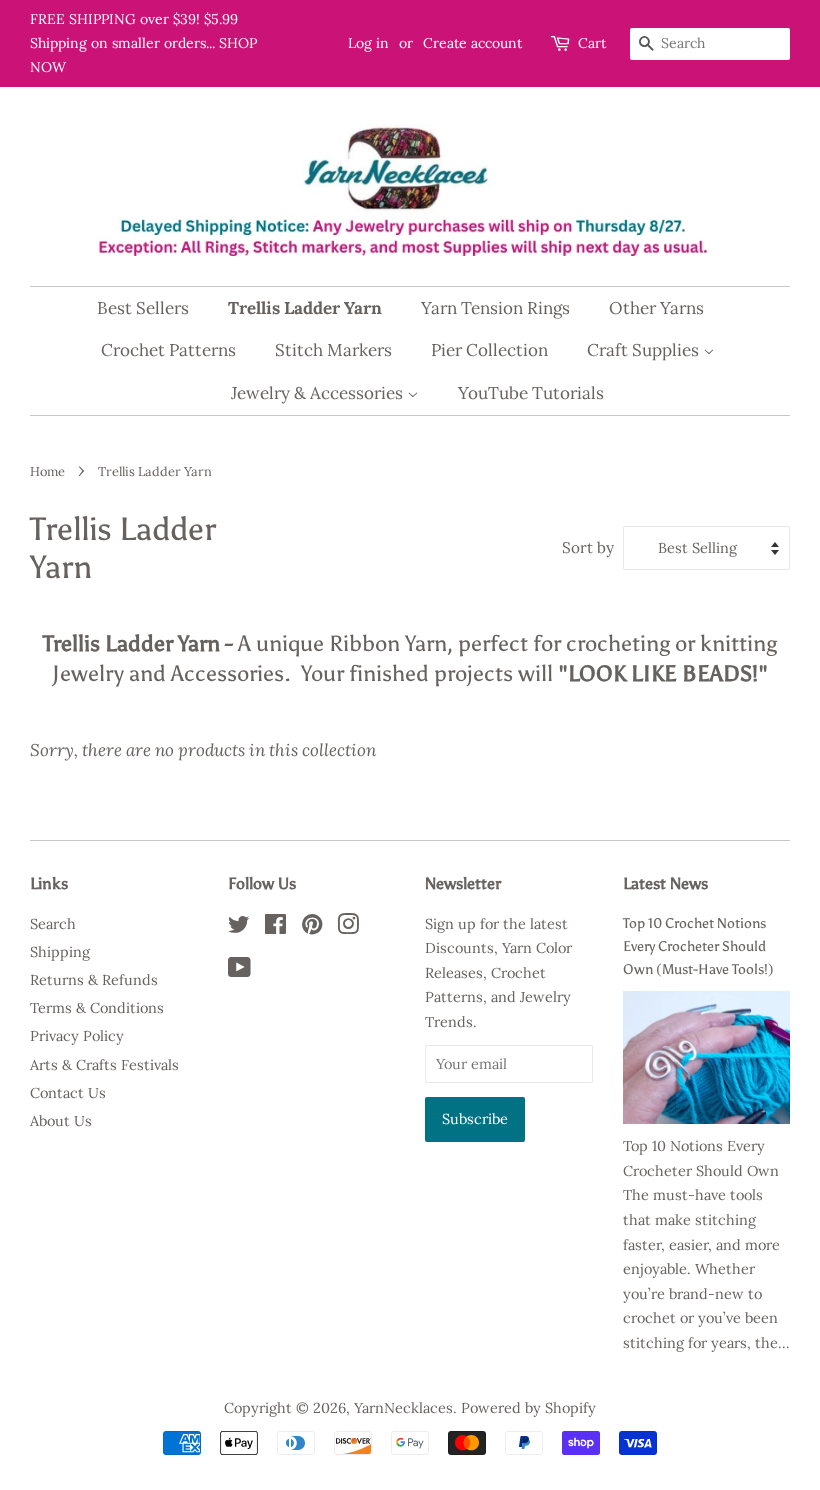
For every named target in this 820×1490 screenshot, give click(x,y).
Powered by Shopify (528, 1407)
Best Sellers (143, 308)
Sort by (588, 547)
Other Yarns (656, 308)
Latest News (665, 883)
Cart (592, 43)
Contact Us (68, 1092)
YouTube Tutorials (531, 393)
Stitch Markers (333, 350)
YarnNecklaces (403, 1407)
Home (47, 471)
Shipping (60, 951)
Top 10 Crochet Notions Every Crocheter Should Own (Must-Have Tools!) (698, 946)
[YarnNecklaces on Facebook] (275, 927)
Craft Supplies (645, 350)
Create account (472, 43)
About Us (61, 1120)
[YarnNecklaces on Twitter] (239, 927)
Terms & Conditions (97, 1007)
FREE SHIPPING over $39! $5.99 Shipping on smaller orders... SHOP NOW (143, 43)
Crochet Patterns (168, 350)
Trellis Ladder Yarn (305, 308)
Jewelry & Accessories (319, 393)
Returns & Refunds (94, 979)
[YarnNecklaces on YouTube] (239, 970)
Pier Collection (489, 350)
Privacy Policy (77, 1035)
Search (53, 923)
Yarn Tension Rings (495, 308)
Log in (368, 43)
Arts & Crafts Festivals (104, 1064)
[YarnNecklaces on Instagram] (348, 927)
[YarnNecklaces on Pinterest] (312, 927)
